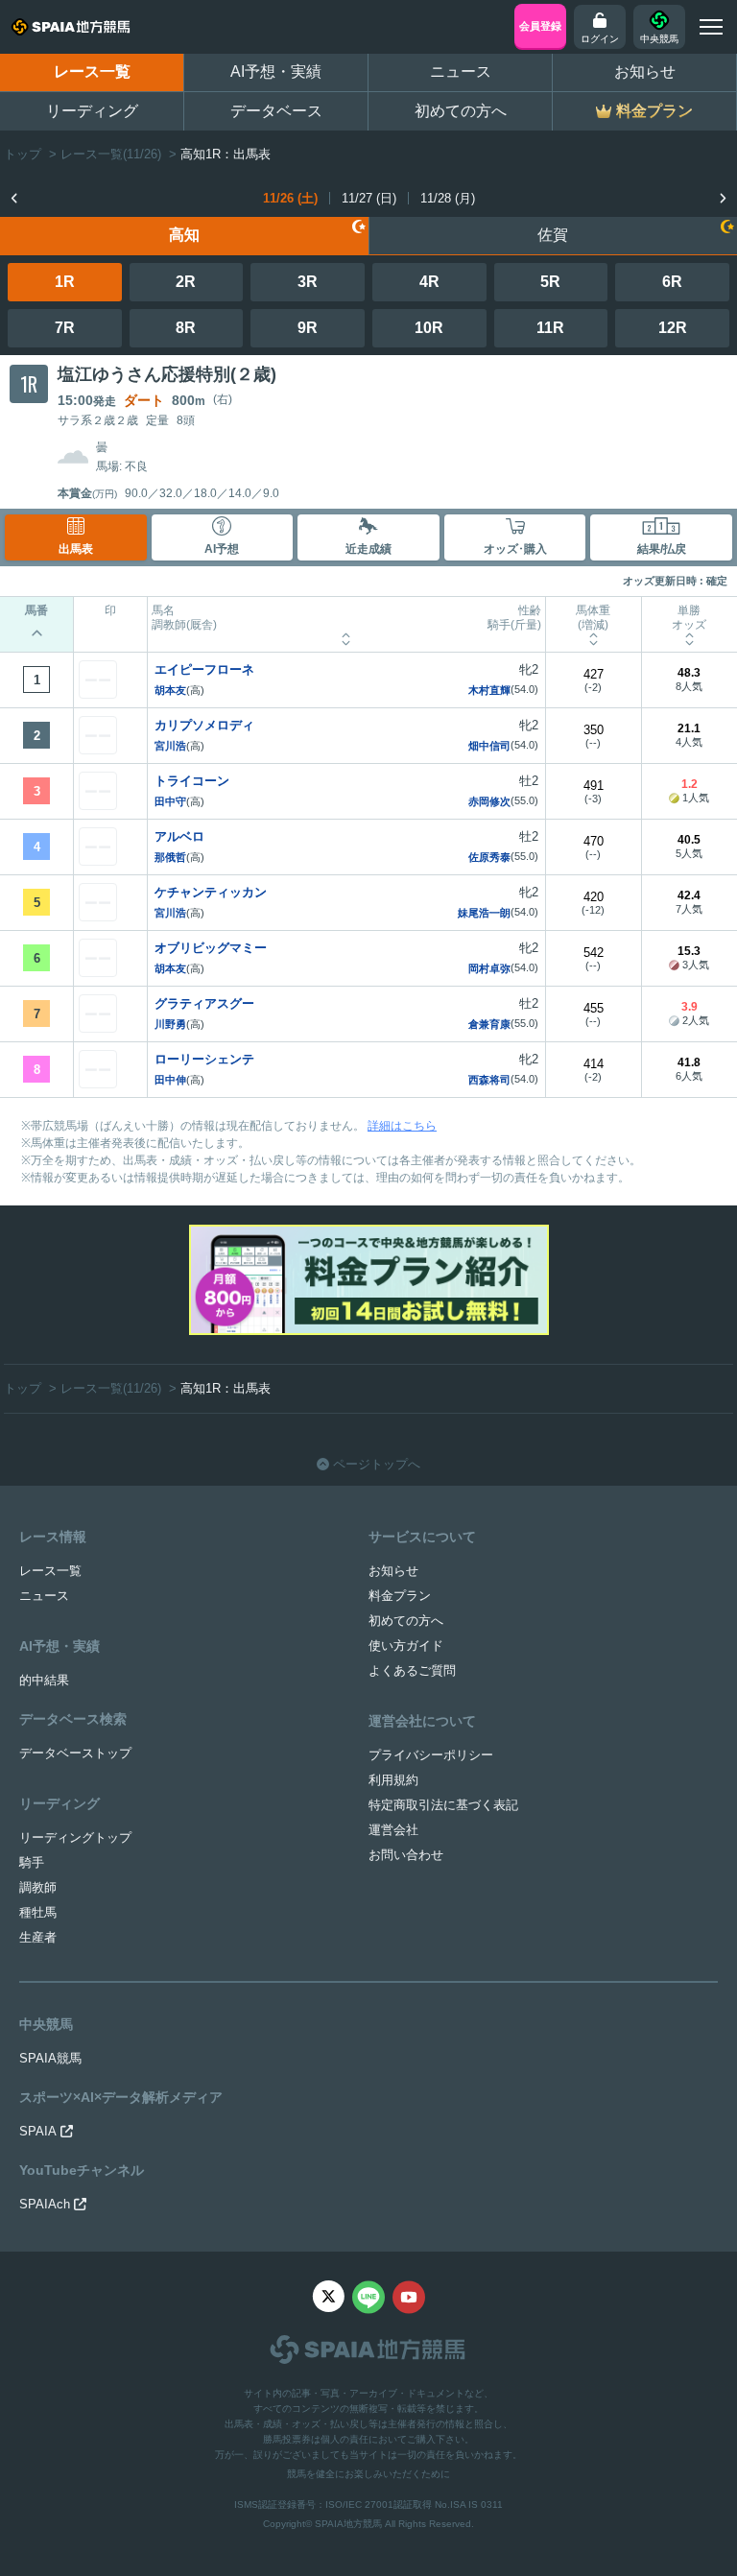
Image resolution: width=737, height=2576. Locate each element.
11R (550, 328)
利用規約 (393, 1780)
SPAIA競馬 (50, 2058)
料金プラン (400, 1596)
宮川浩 (170, 746)
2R (186, 282)
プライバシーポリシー (431, 1755)
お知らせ (645, 72)
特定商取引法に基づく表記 (443, 1805)
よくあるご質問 (412, 1670)
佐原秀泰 (489, 857)
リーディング (92, 111)
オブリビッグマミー (211, 948)
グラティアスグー (204, 1003)
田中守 (170, 801)
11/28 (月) (448, 198)
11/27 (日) (369, 198)
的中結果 (44, 1680)
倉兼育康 (489, 1024)
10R (429, 328)
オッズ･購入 (515, 549)
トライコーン (192, 781)
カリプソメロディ (204, 725)
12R (673, 328)
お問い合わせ (406, 1855)
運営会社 (393, 1830)
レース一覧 (92, 72)
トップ (23, 154)
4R (429, 282)
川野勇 (170, 1024)
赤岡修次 (489, 801)
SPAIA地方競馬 (348, 2524)
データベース (276, 111)
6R (672, 282)
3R (308, 282)
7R (65, 328)
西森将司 (489, 1080)
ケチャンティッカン (211, 892)
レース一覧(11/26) (111, 154)
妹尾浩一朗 (484, 913)
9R (308, 328)
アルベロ (179, 836)
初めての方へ (461, 111)
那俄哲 (170, 857)
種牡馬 (38, 1912)
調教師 (38, 1887)
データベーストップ (75, 1753)
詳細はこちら (402, 1126)
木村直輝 (489, 690)
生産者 (38, 1937)
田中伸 (170, 1080)
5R (550, 282)
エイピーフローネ (204, 669)
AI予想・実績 (276, 72)
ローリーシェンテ (204, 1059)
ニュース (461, 72)
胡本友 (170, 690)
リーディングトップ (75, 1837)
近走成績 (368, 549)
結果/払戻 (662, 549)
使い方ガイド (406, 1646)
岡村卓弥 (489, 968)
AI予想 (222, 549)
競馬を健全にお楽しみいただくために (368, 2474)
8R (186, 328)
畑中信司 (489, 746)
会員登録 (540, 26)
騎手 (32, 1862)
